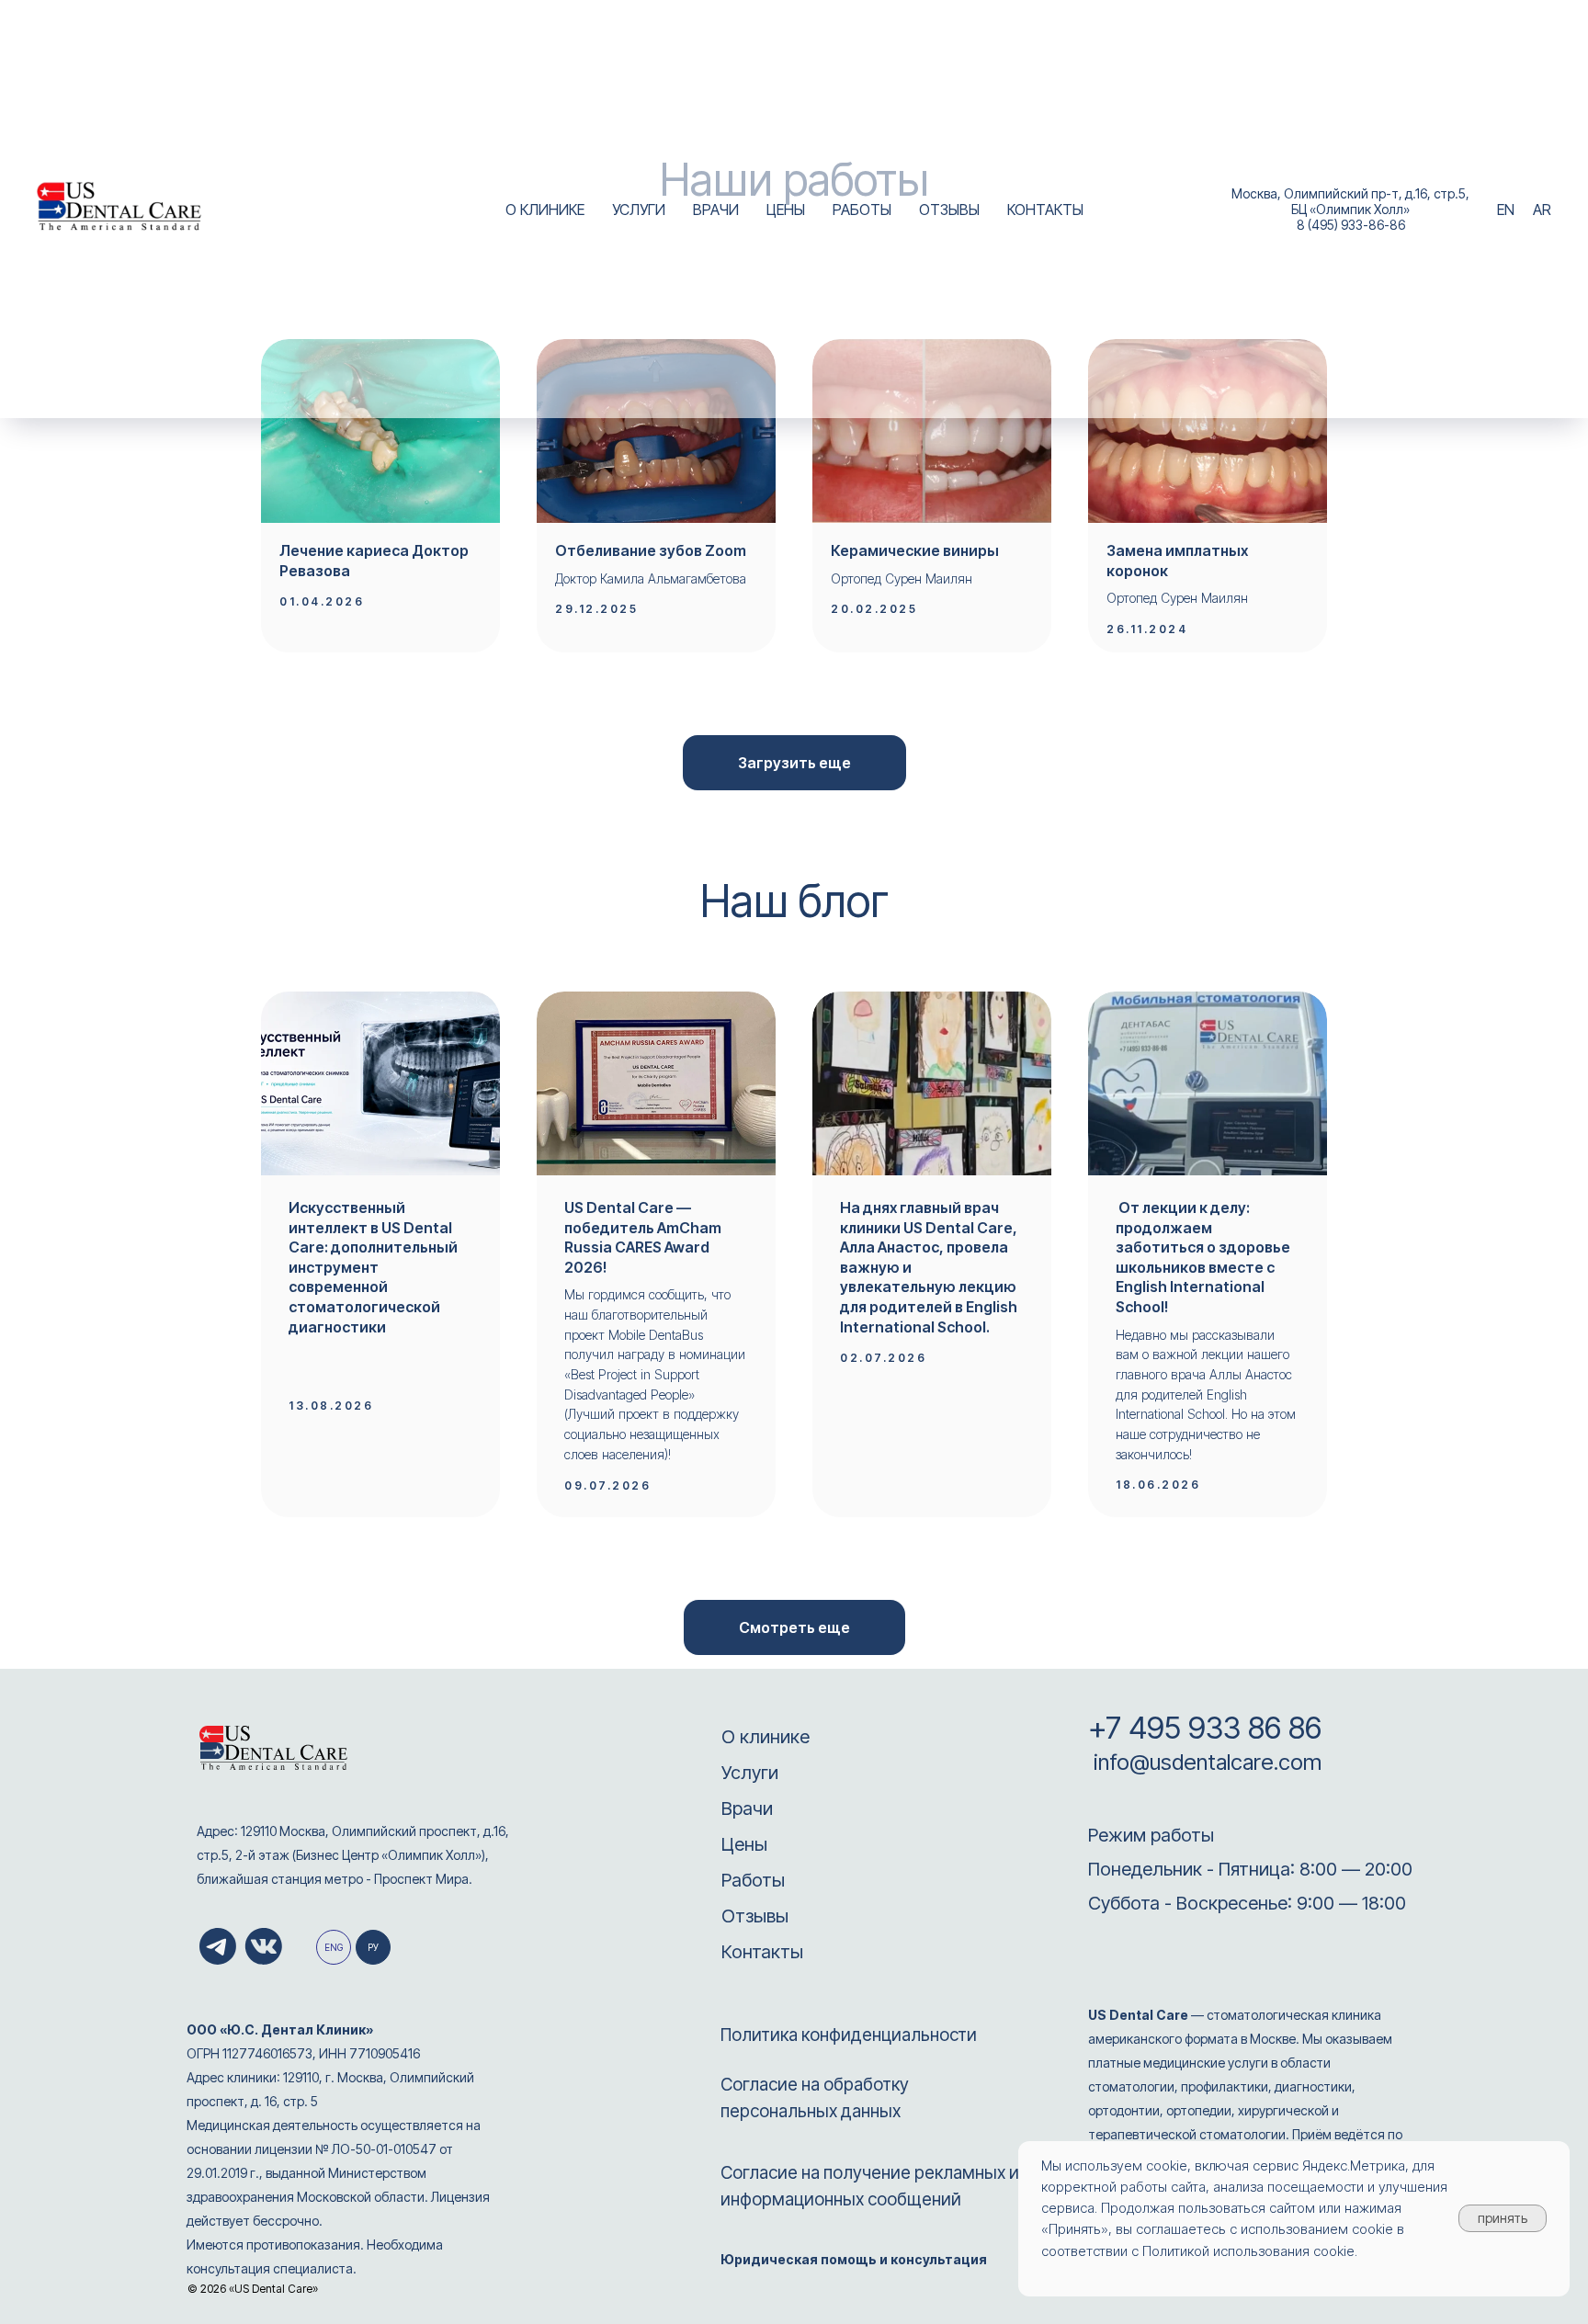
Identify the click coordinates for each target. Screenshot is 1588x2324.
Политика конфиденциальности (849, 2035)
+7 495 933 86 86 (1205, 1728)
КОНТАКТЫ (1045, 210)
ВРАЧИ (716, 210)
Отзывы (755, 1916)
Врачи (747, 1808)
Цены (744, 1844)
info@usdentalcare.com (1205, 1762)
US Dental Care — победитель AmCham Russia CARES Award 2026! (643, 1237)
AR (1542, 210)
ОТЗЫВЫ (949, 210)
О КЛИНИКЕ (545, 210)
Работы (753, 1880)
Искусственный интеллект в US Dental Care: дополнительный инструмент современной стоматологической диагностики (373, 1267)
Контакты (762, 1952)
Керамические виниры (915, 550)
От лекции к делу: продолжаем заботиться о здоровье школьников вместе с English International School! (1203, 1257)
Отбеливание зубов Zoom (651, 550)
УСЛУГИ (639, 210)
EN (1506, 210)
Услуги (750, 1773)
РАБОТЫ (862, 210)
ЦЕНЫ (786, 210)
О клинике (766, 1737)
